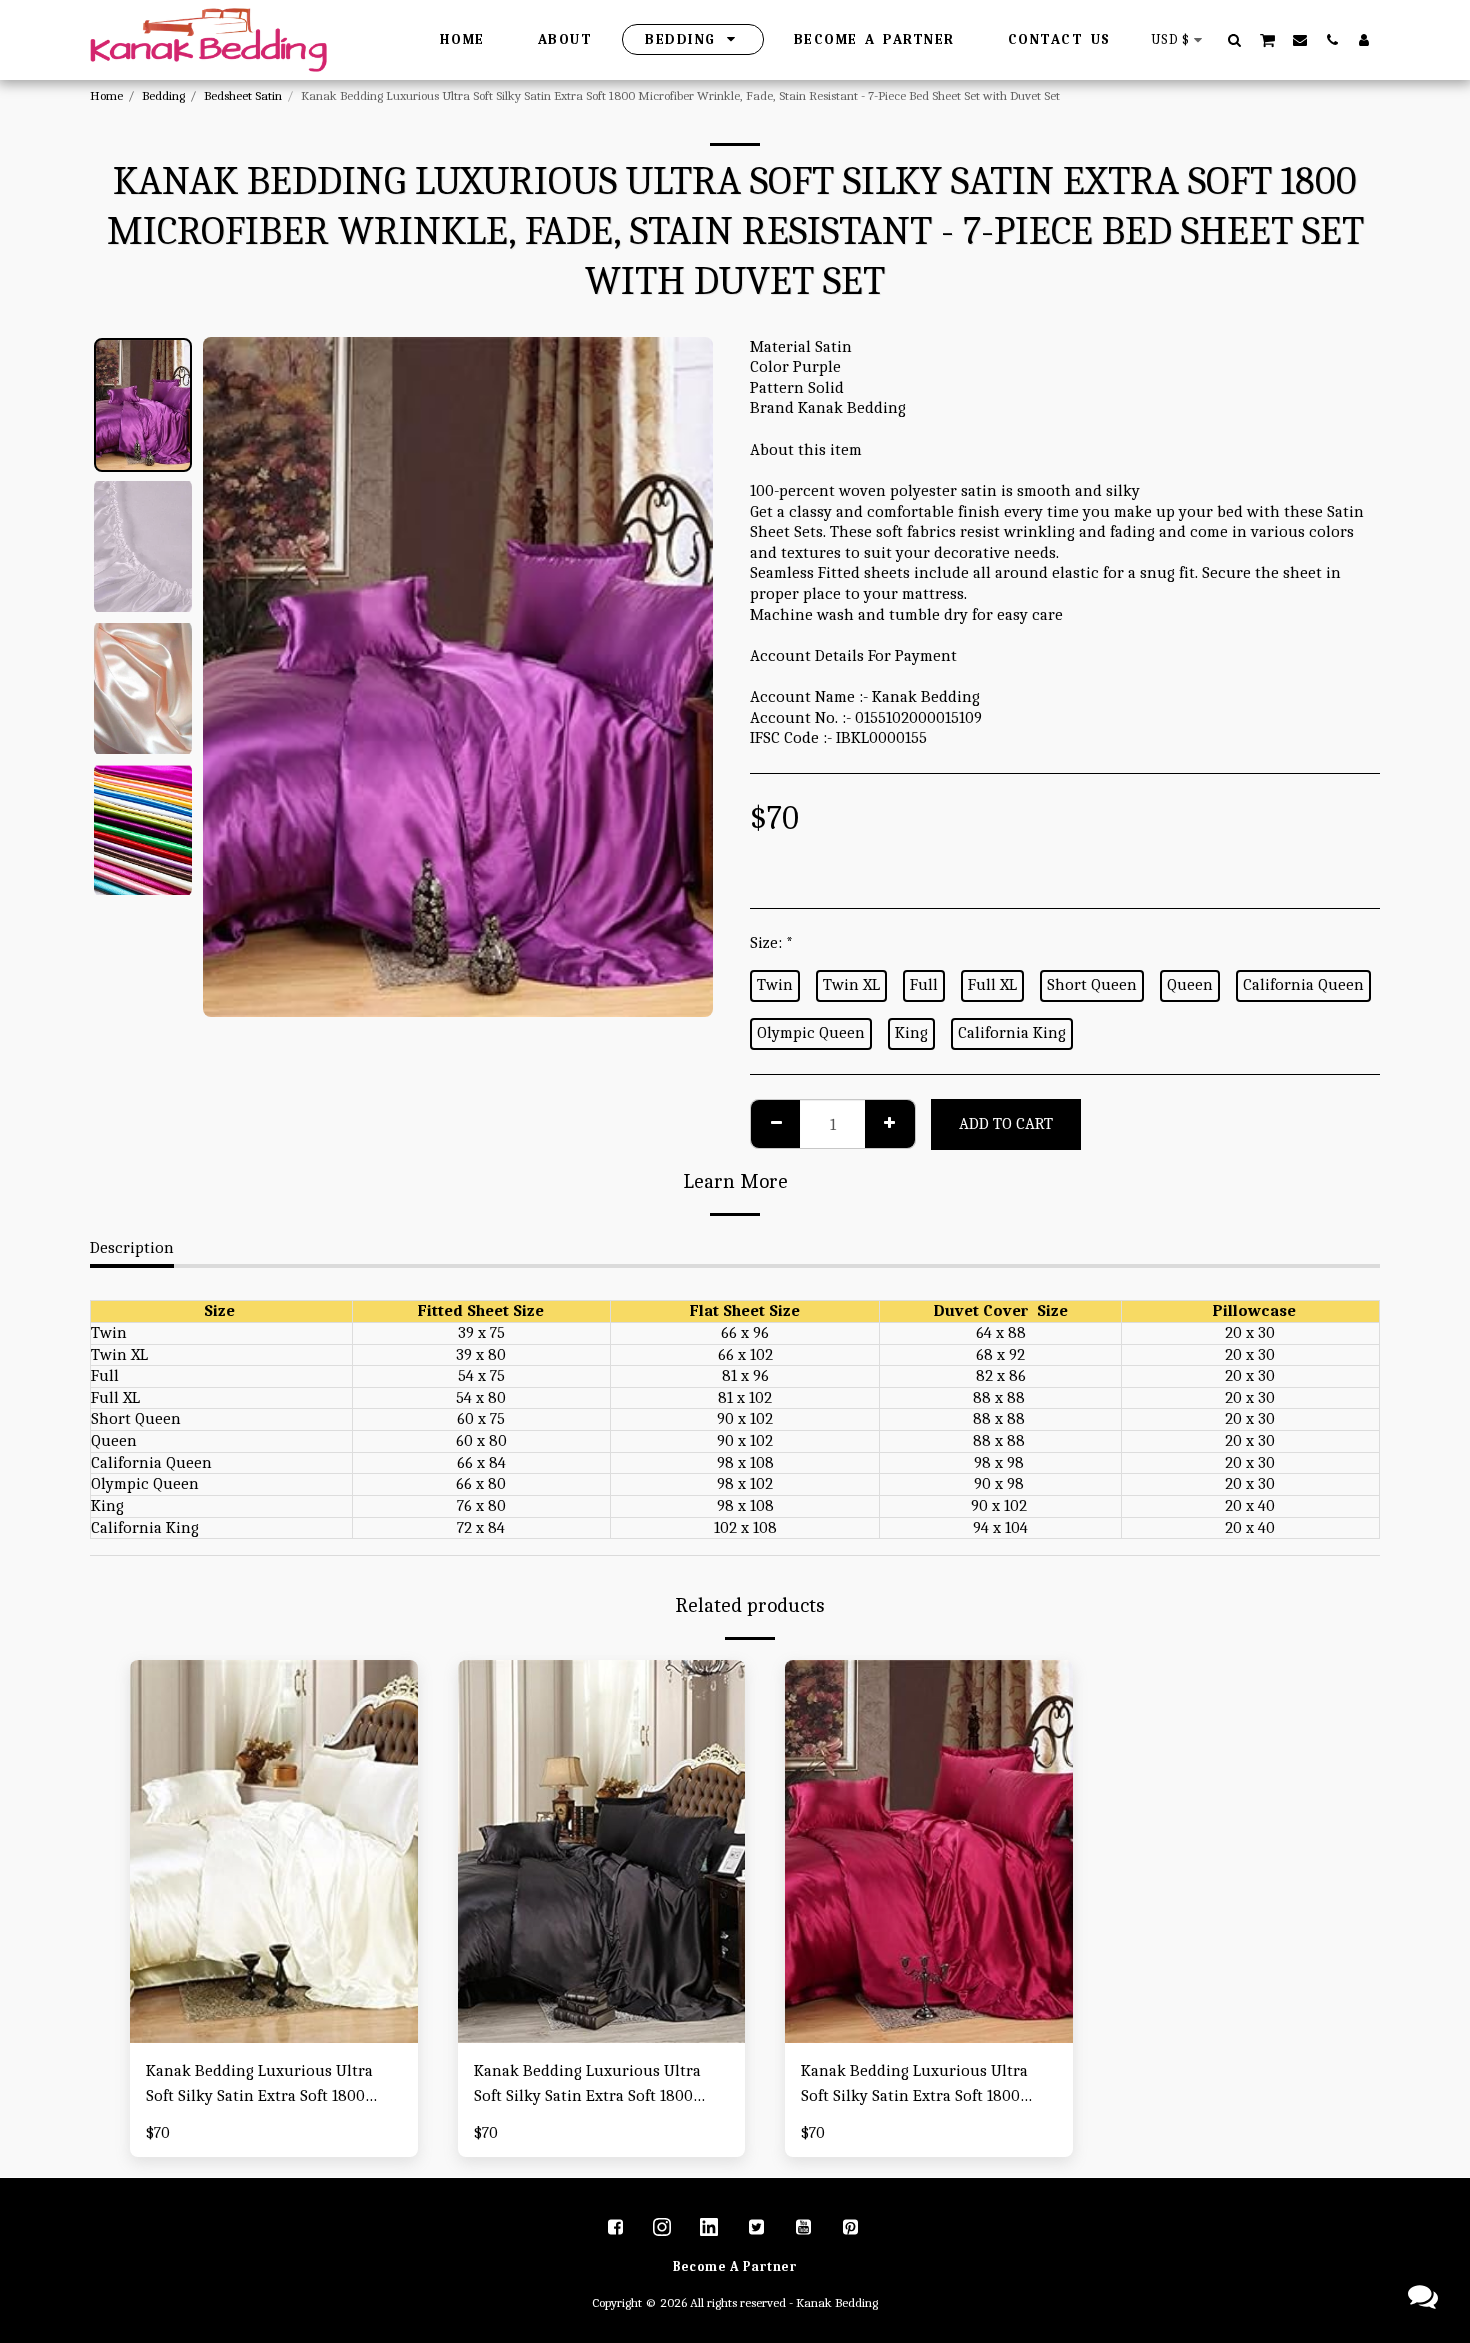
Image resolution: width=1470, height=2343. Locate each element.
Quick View (274, 2032)
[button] (1235, 39)
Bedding (163, 95)
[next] (681, 677)
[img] (274, 1851)
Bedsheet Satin (243, 95)
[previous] (235, 677)
